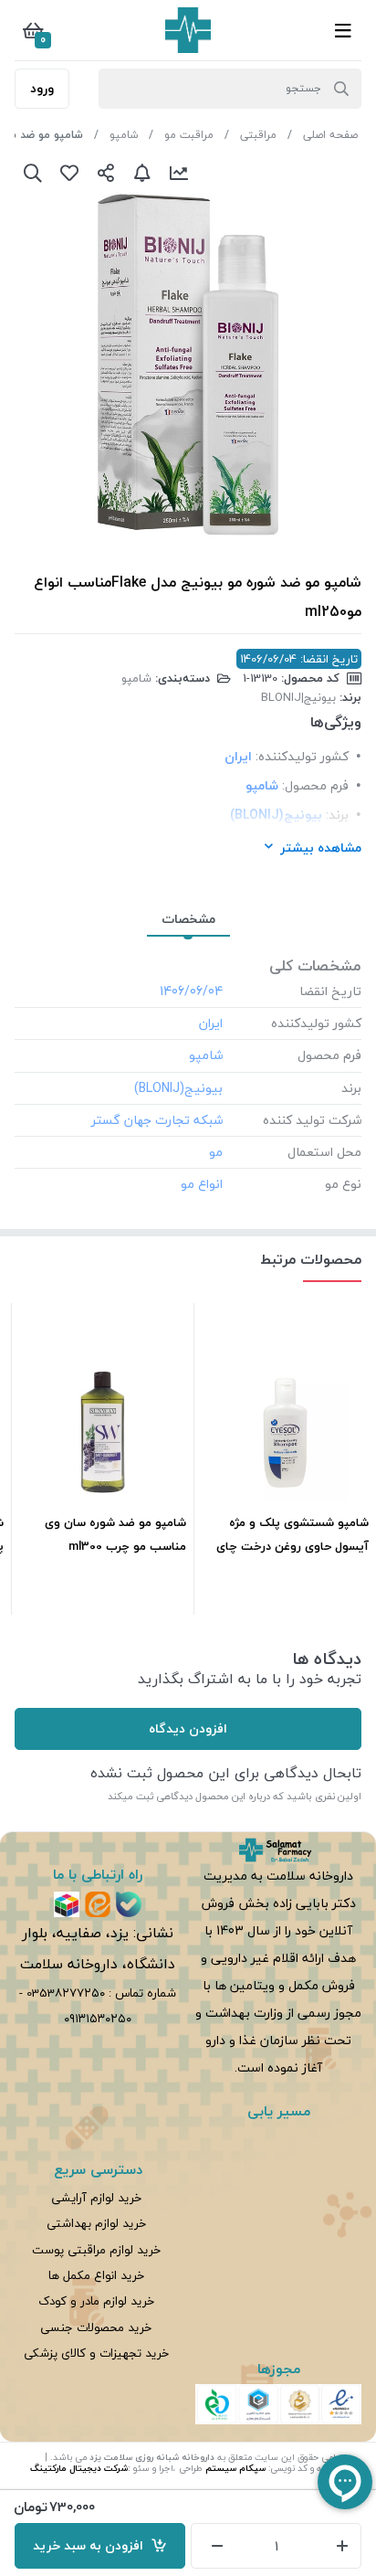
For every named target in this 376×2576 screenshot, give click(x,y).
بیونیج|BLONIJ (298, 697)
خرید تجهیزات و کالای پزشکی (96, 2353)
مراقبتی (258, 135)
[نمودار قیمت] (179, 173)
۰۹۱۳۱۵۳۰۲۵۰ (98, 2018)
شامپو (124, 135)
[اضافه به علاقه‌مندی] (69, 173)
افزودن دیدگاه (188, 1728)
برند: (337, 815)
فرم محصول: (315, 785)
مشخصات (188, 919)
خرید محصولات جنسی (96, 2327)
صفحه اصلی (330, 135)
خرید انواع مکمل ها (96, 2275)
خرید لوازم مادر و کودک (96, 2300)
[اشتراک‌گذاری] (106, 173)
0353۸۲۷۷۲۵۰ (66, 1993)
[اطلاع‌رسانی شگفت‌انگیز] (142, 173)
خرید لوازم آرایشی (96, 2197)
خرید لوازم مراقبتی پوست (96, 2249)
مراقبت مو (189, 135)
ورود (42, 88)
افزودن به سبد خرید (92, 2545)
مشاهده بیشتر (321, 848)
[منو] (343, 30)
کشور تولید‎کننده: (302, 756)
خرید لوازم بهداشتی (96, 2223)
